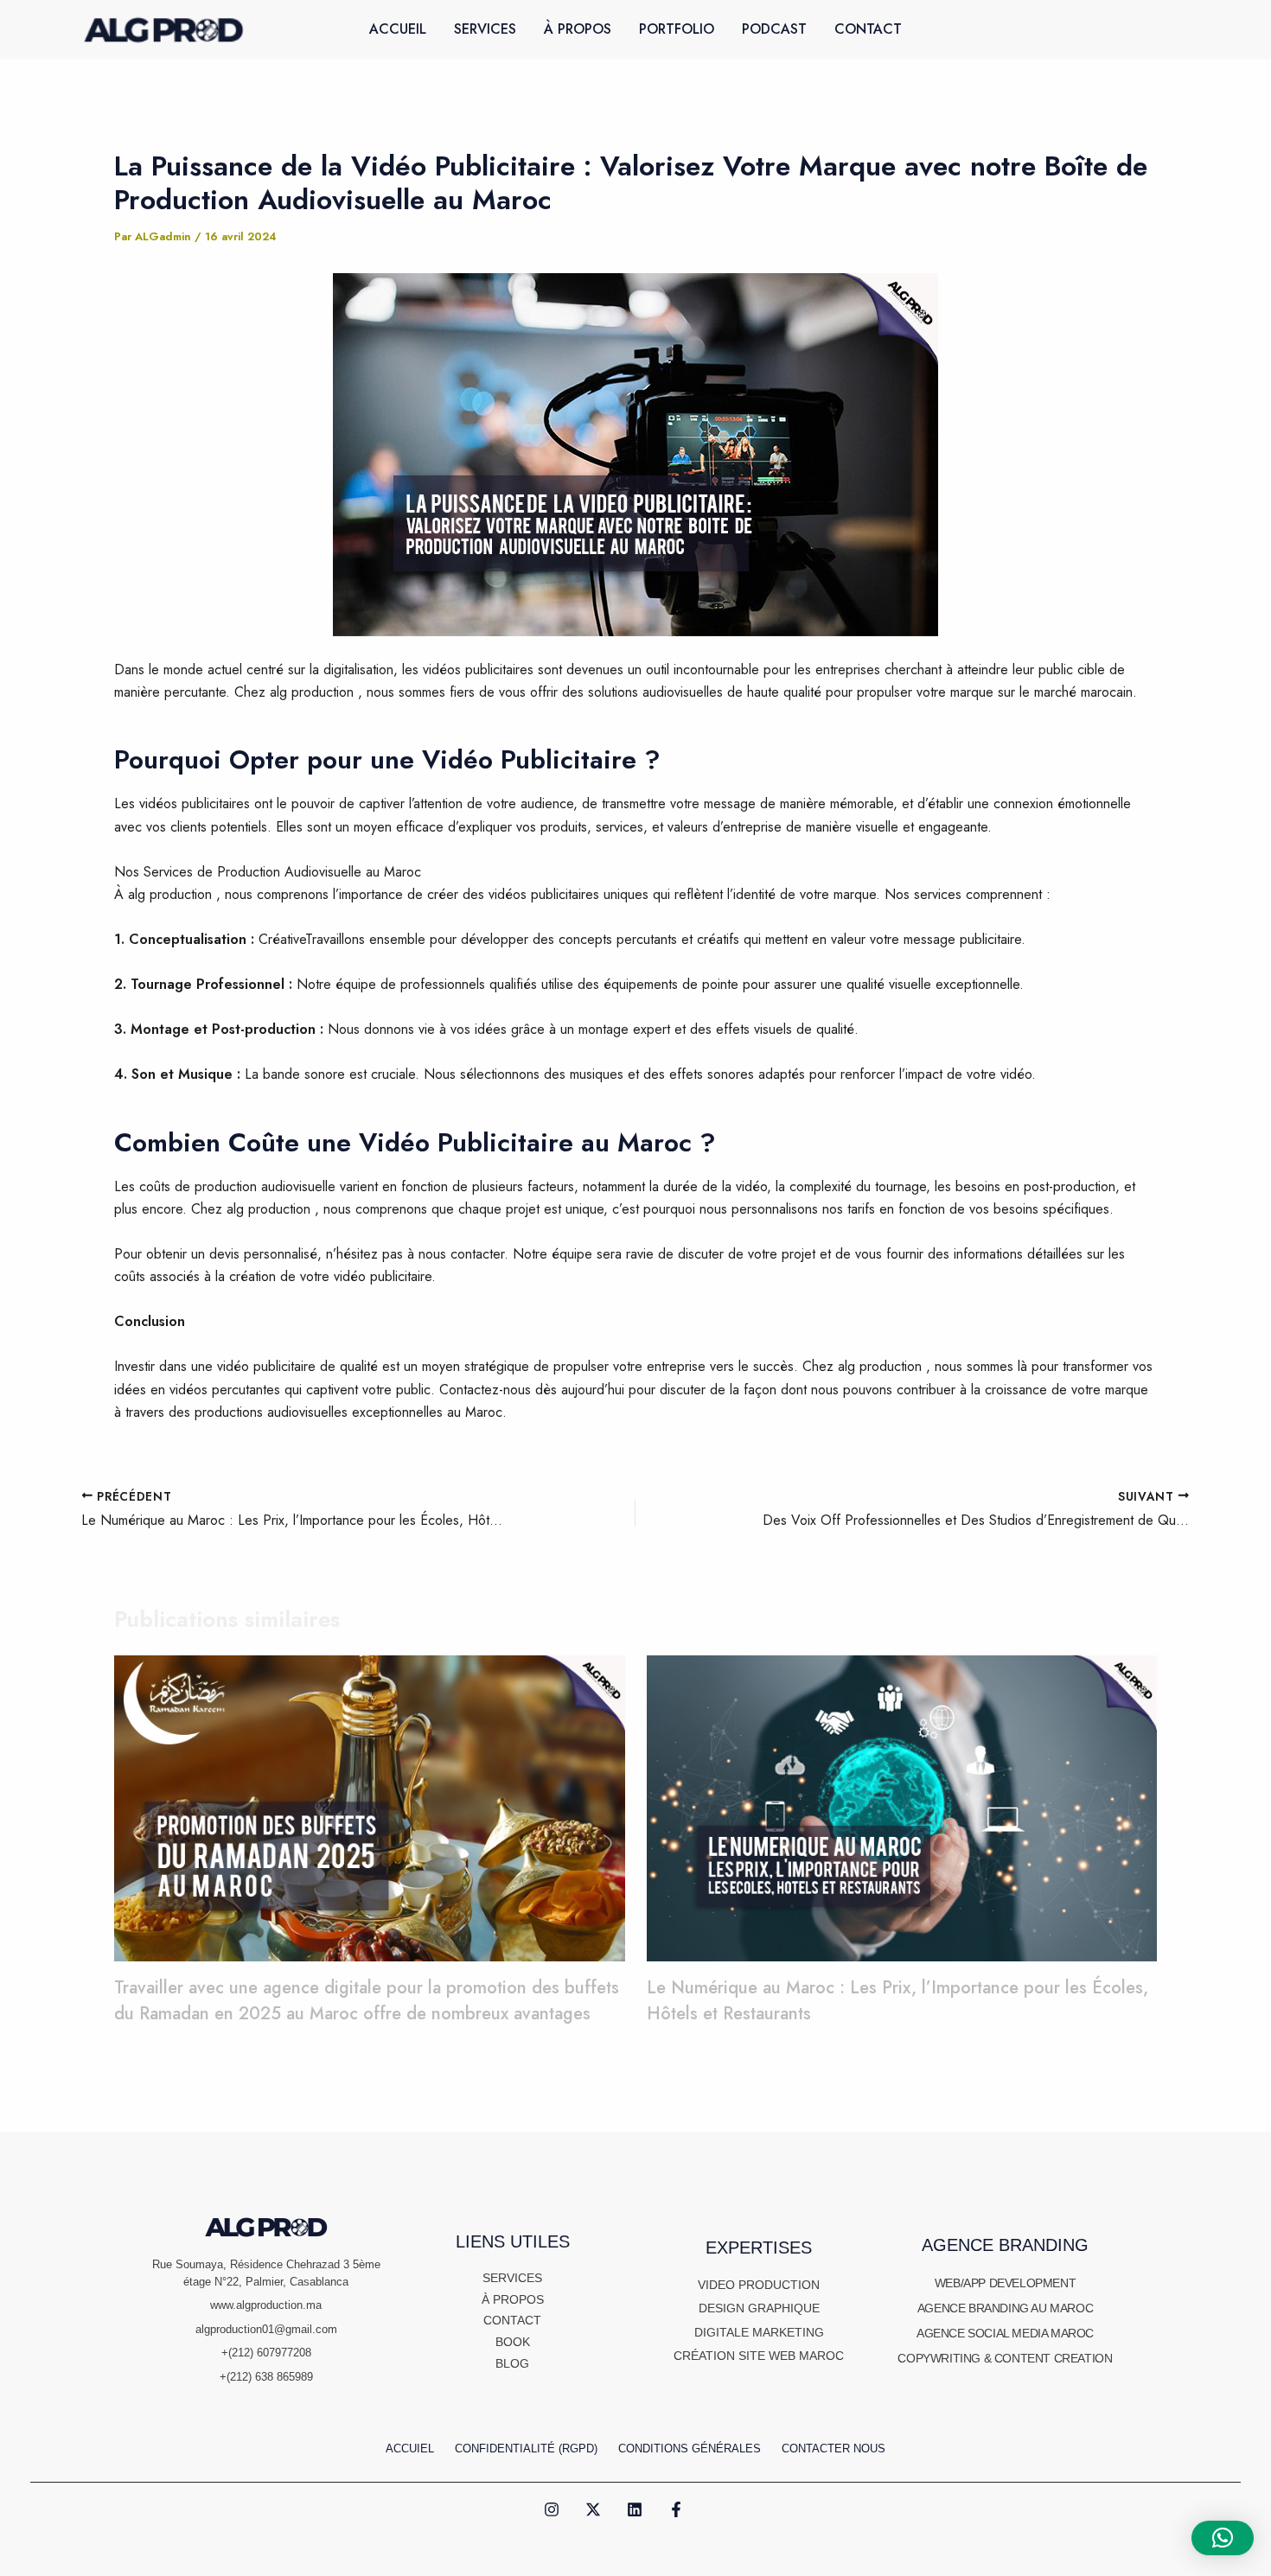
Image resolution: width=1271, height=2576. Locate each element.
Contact (868, 29)
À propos (578, 29)
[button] (1223, 2538)
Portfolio (677, 29)
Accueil (398, 29)
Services (485, 29)
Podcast (774, 29)
